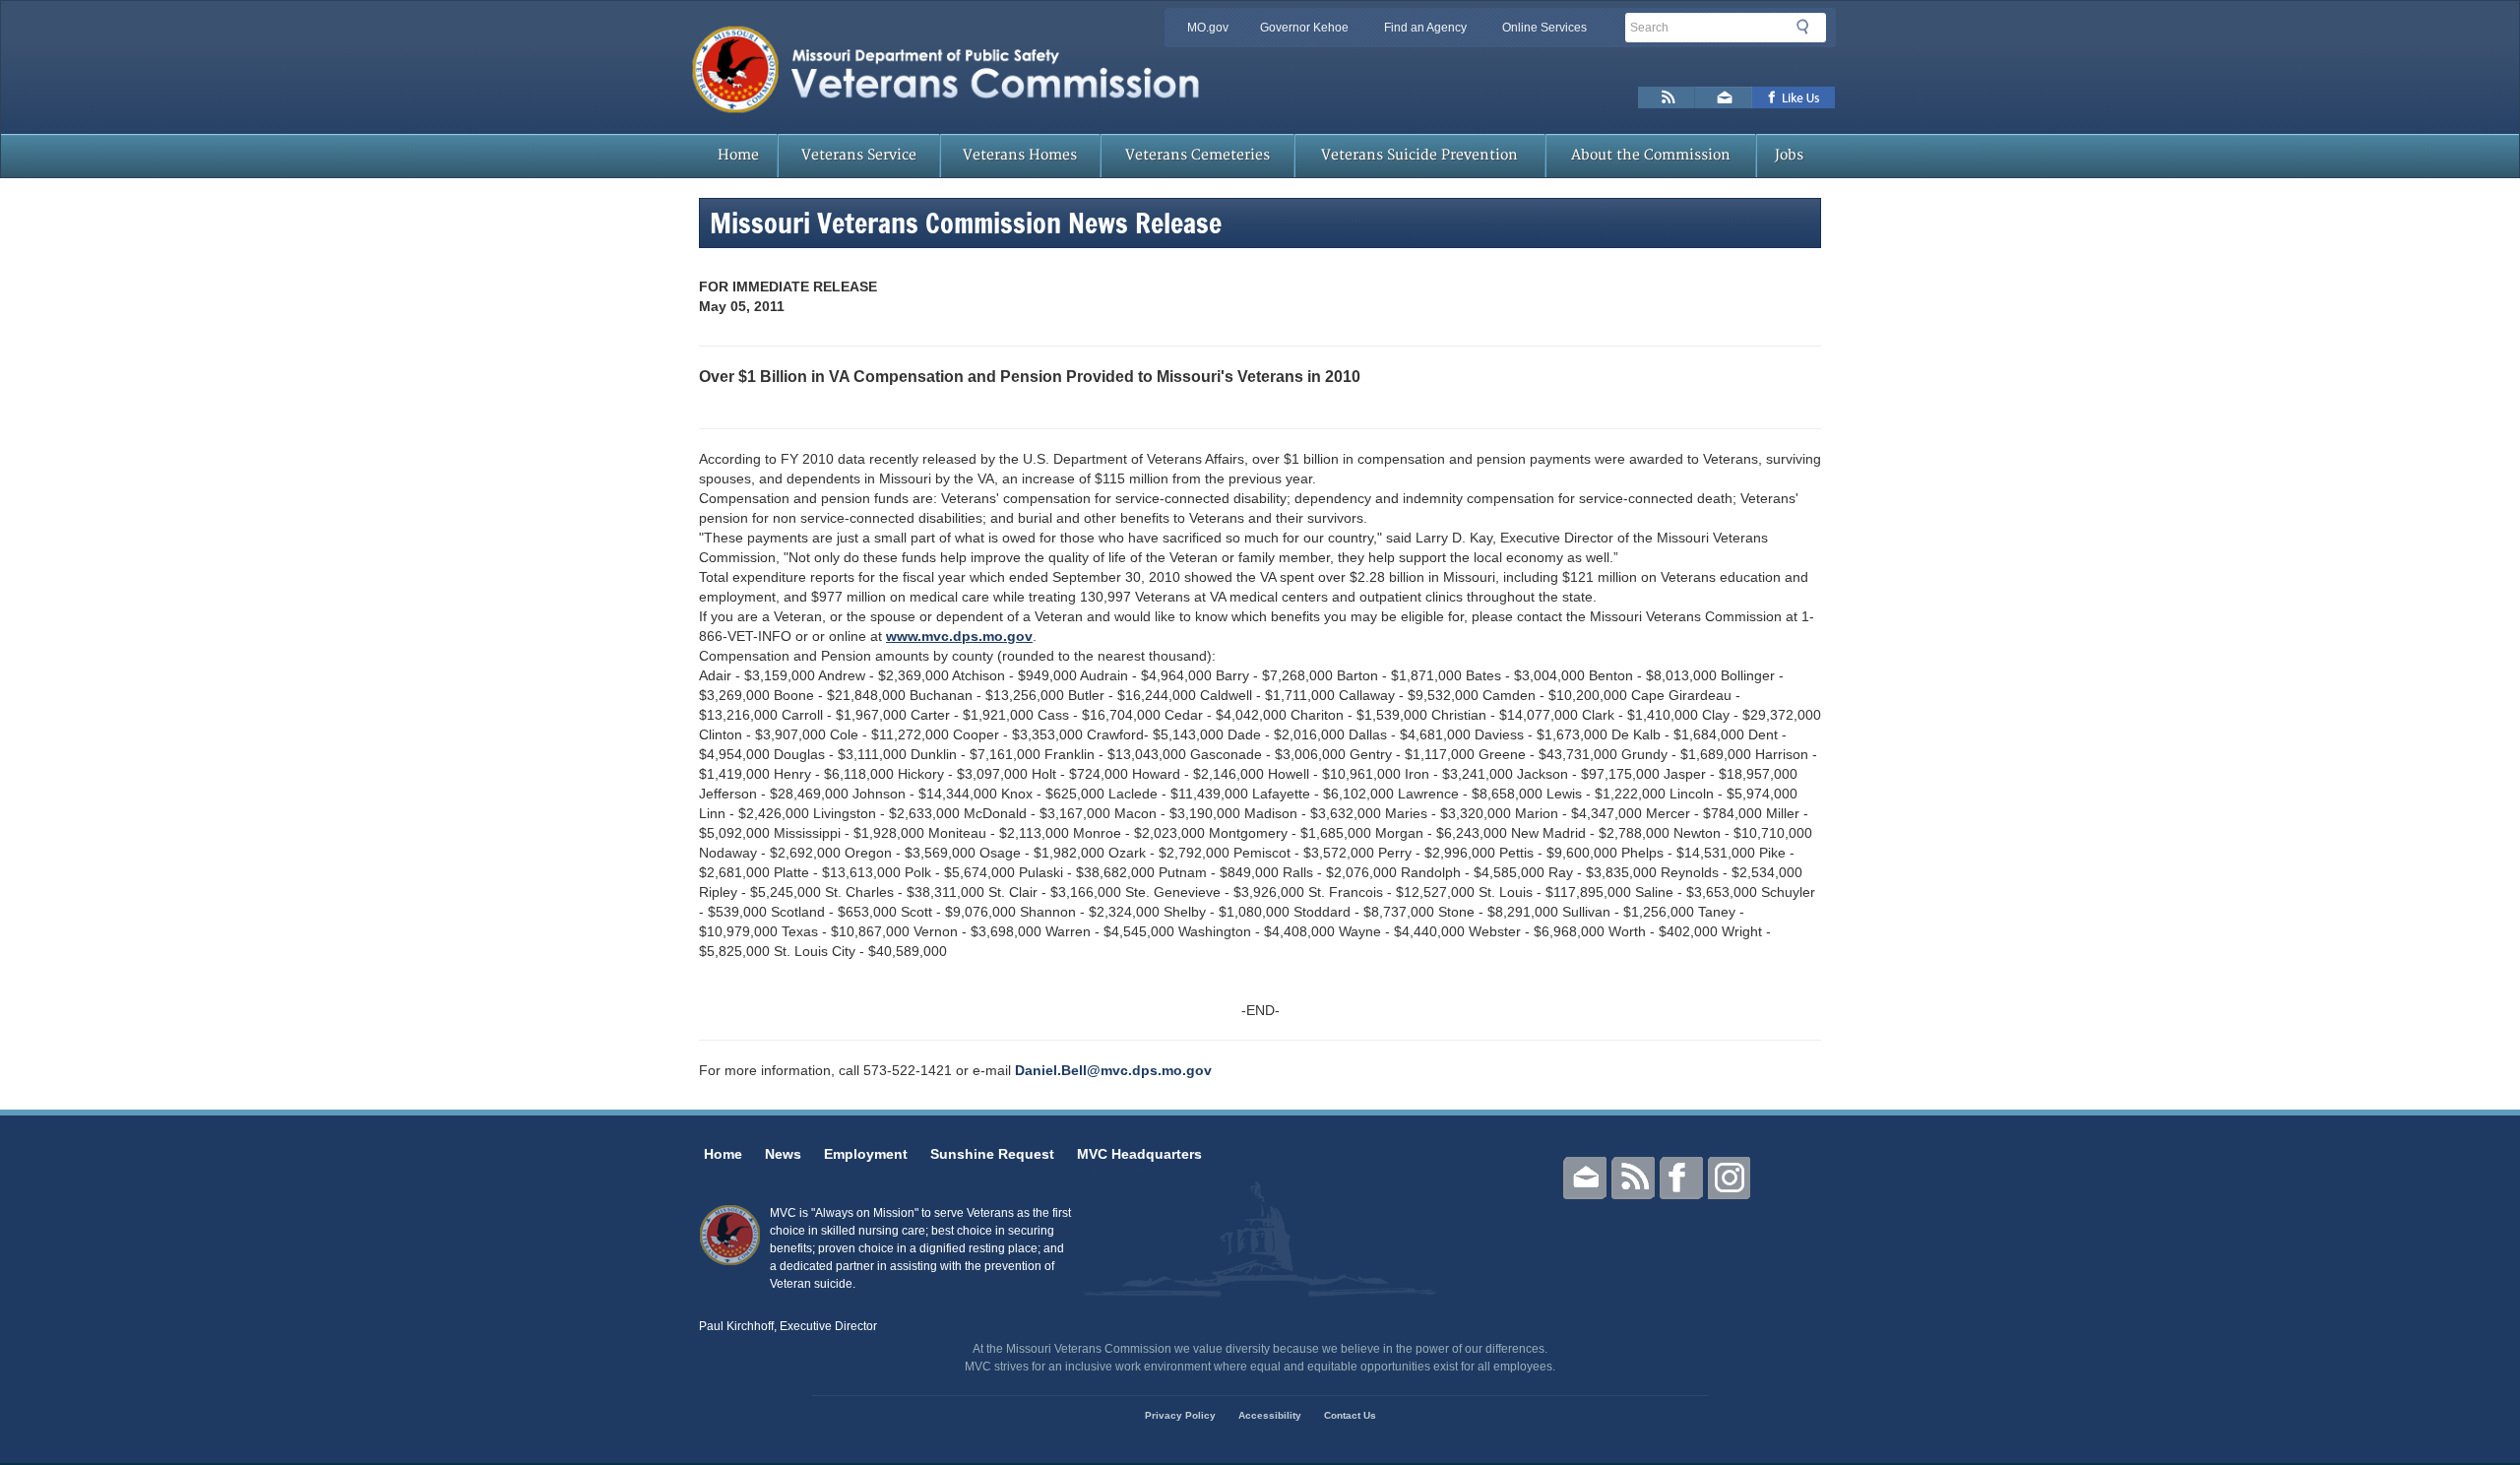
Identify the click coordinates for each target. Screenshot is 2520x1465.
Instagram (1730, 1178)
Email (1585, 1178)
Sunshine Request (992, 1154)
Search (1808, 27)
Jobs (1789, 155)
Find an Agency (1425, 28)
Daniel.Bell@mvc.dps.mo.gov (1113, 1070)
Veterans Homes (1020, 155)
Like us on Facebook (1794, 97)
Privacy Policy (1180, 1415)
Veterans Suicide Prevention (1419, 155)
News (783, 1154)
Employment (866, 1154)
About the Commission (1651, 155)
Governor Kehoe (1304, 28)
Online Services (1544, 28)
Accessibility (1270, 1415)
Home (738, 155)
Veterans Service (859, 155)
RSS (1633, 1178)
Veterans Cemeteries (1197, 155)
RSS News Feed (1667, 97)
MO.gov (1208, 28)
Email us (1724, 97)
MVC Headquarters (1139, 1154)
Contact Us (1350, 1415)
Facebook (1681, 1178)
